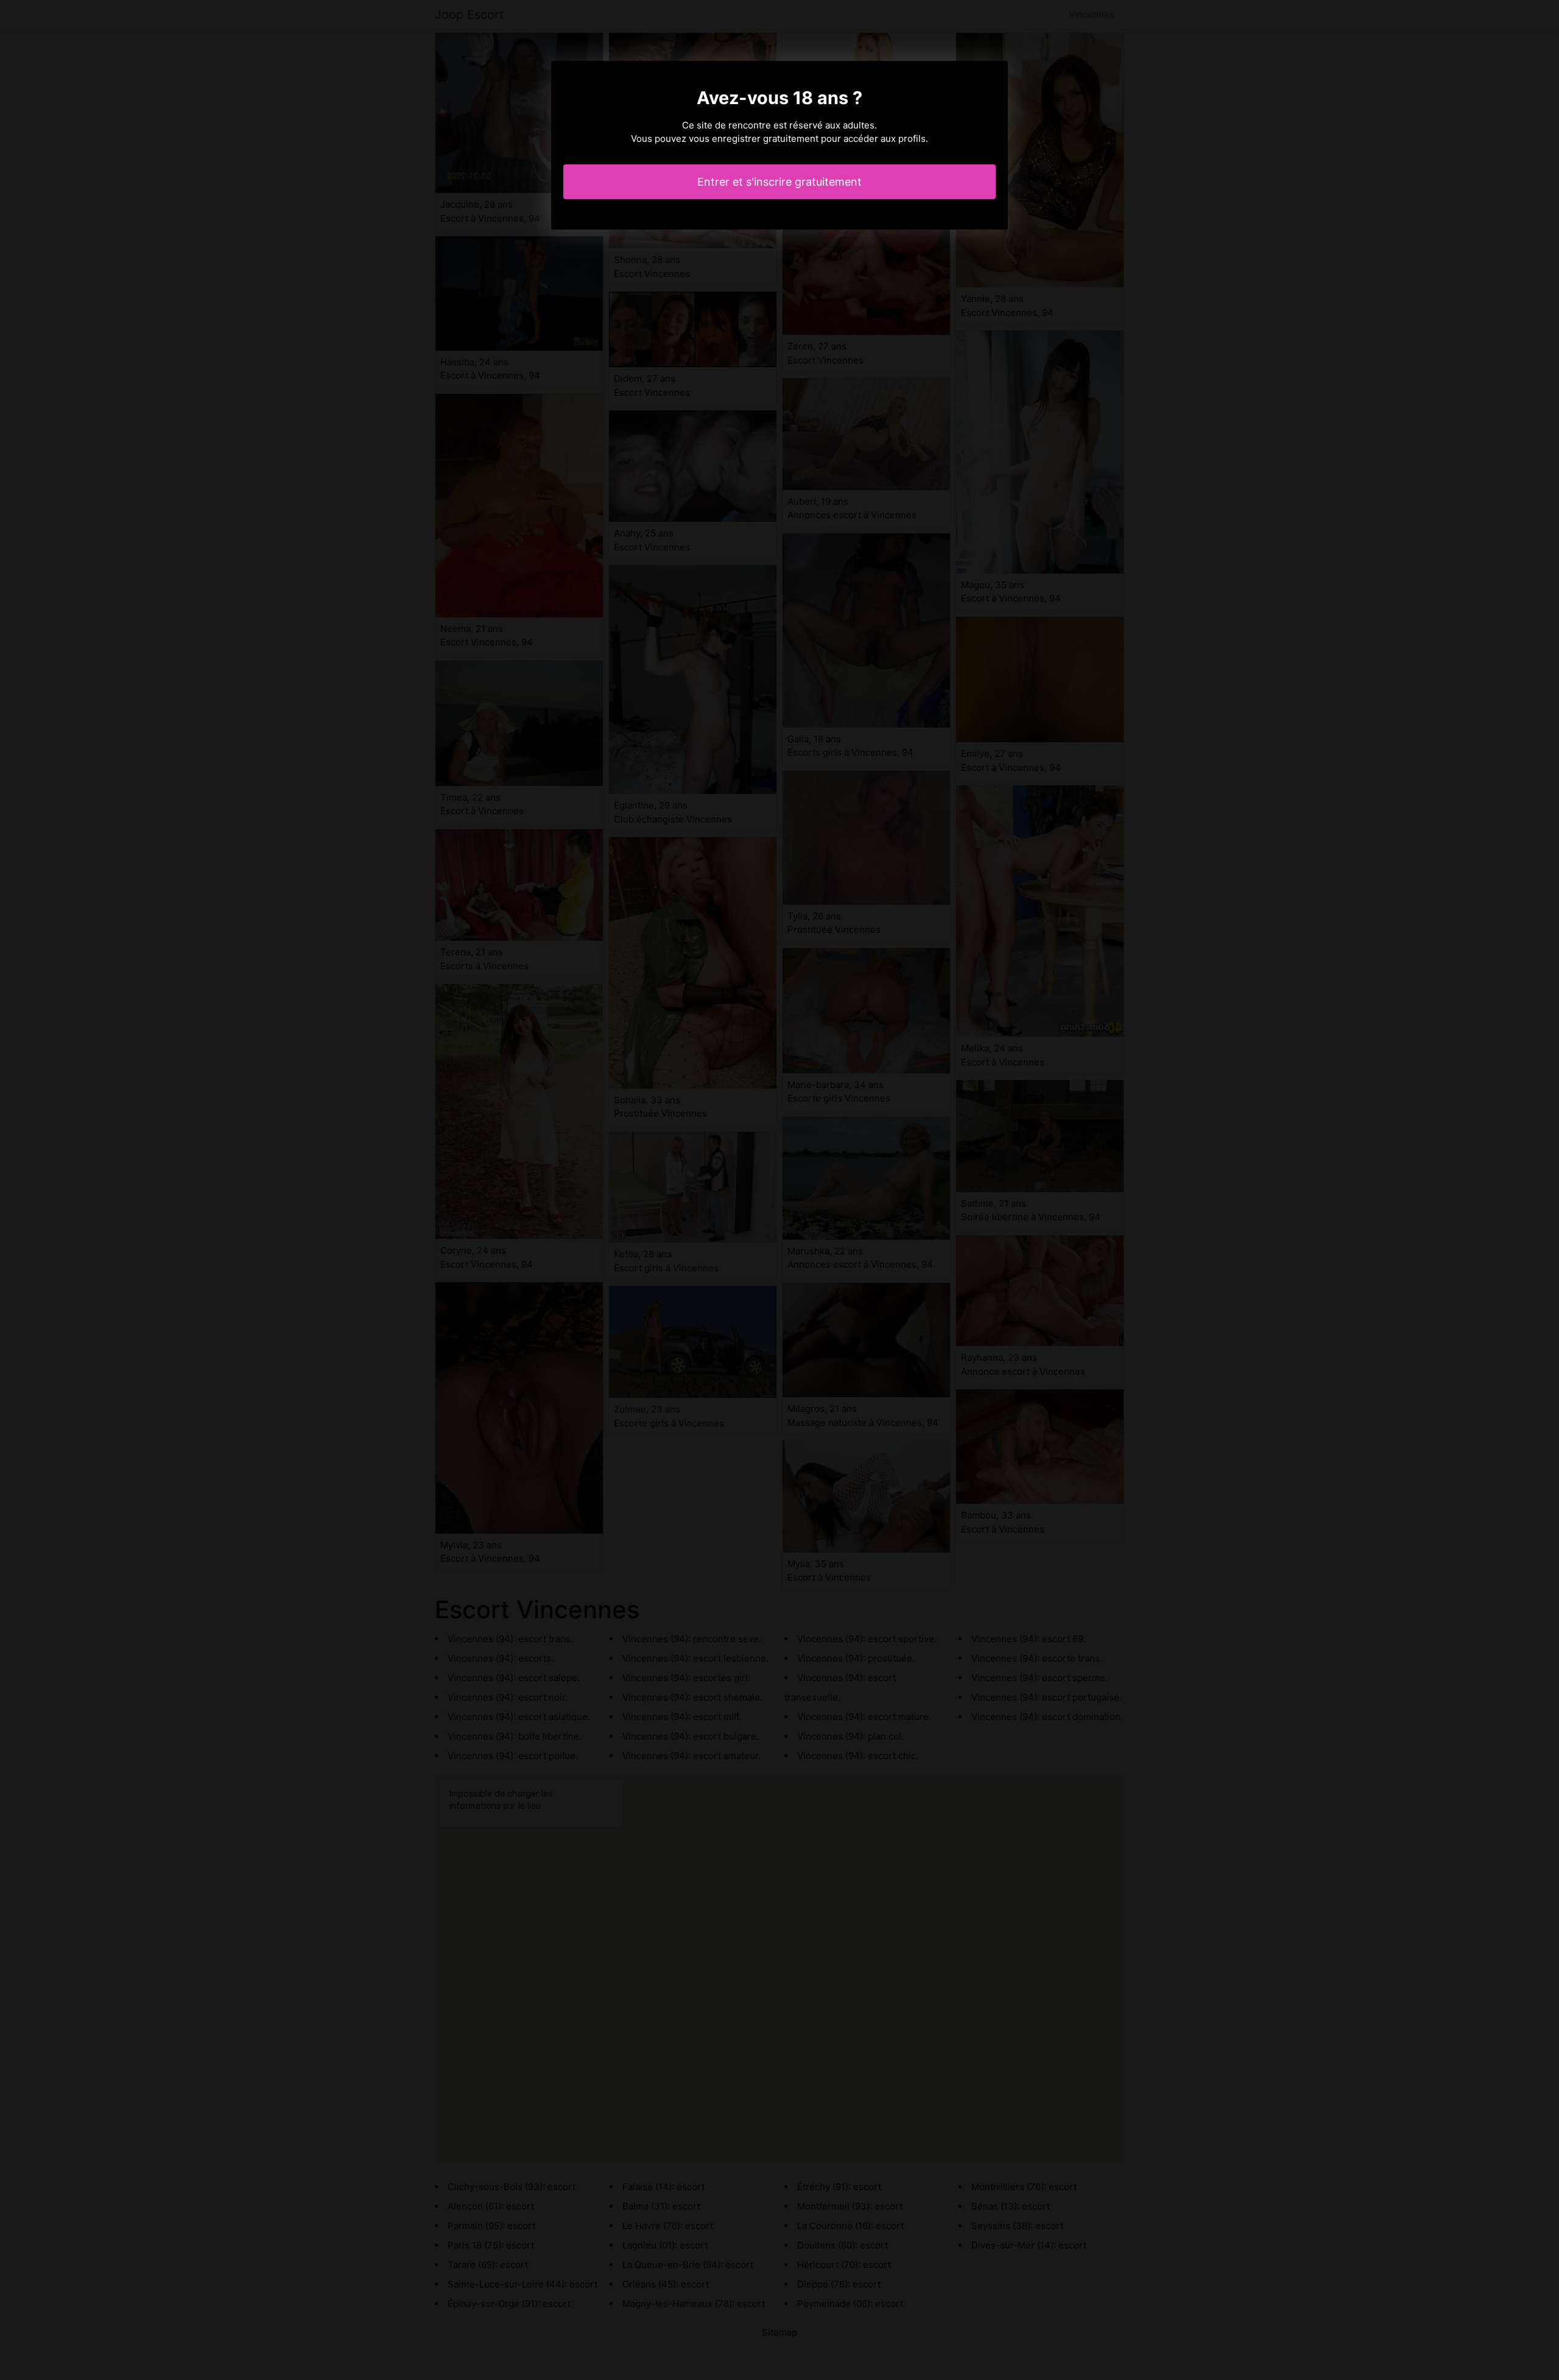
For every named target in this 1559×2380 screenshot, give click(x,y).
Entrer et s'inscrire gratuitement (779, 182)
